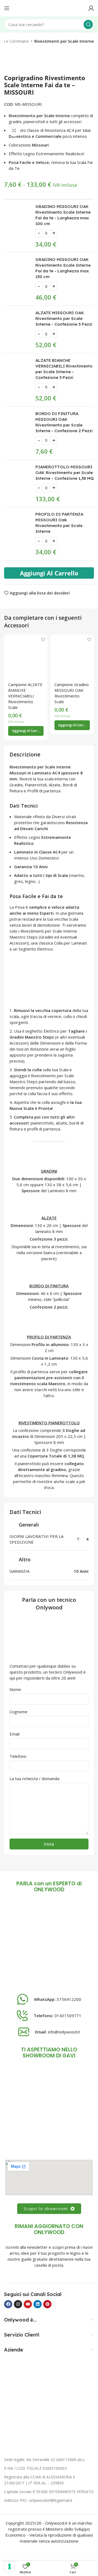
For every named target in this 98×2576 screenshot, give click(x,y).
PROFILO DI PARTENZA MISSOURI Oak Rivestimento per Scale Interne (59, 523)
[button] (26, 731)
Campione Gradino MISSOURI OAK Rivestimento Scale (72, 693)
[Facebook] (8, 2304)
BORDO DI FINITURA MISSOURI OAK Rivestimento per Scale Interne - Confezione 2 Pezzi (64, 422)
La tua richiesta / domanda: (35, 1778)
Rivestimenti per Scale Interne (64, 41)
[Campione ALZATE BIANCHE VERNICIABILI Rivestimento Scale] (26, 656)
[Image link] (49, 1944)
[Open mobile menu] (7, 8)
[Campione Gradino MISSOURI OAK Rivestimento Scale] (72, 656)
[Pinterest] (47, 2304)
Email (14, 1734)
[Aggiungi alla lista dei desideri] (43, 639)
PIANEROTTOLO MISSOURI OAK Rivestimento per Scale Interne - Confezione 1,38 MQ (65, 473)
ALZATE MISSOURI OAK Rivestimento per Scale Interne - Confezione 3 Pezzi (64, 318)
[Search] (88, 24)
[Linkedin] (38, 2304)
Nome (15, 1689)
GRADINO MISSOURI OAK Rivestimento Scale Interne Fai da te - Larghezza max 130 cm (63, 268)
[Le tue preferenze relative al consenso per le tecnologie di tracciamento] (10, 2566)
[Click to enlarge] (14, 130)
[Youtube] (28, 2304)
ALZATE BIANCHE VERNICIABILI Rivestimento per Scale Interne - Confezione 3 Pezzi (64, 369)
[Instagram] (18, 2304)
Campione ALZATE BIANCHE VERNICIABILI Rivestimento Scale (25, 696)
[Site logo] (49, 8)
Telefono (18, 1756)
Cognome (19, 1712)
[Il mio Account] (91, 8)
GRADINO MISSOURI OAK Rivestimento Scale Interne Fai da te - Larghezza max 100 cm (63, 215)
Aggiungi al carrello (49, 573)
